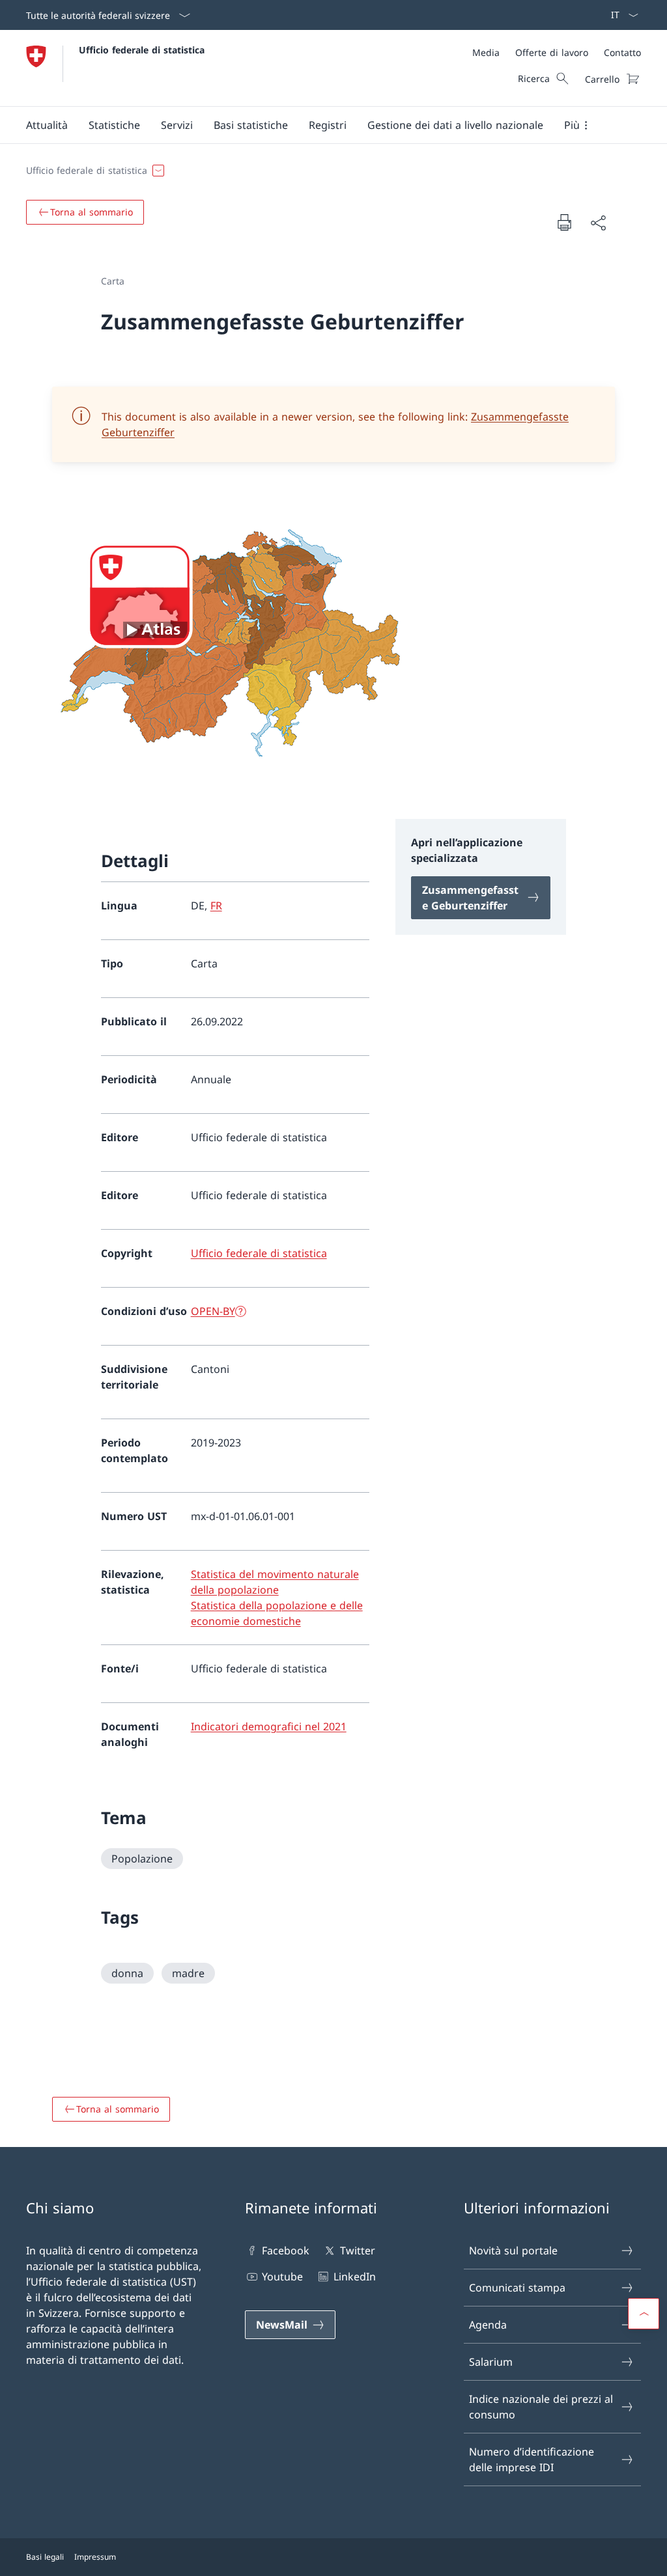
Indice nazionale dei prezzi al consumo (541, 2407)
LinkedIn (354, 2277)
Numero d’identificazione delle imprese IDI (532, 2459)
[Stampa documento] (564, 222)
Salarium (491, 2362)
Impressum (95, 2557)
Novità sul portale (513, 2251)
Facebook (286, 2251)
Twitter (357, 2251)
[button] (47, 125)
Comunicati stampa (517, 2288)
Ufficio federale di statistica (142, 50)
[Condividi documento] (598, 223)
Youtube (282, 2277)
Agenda (488, 2325)
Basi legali (45, 2557)
